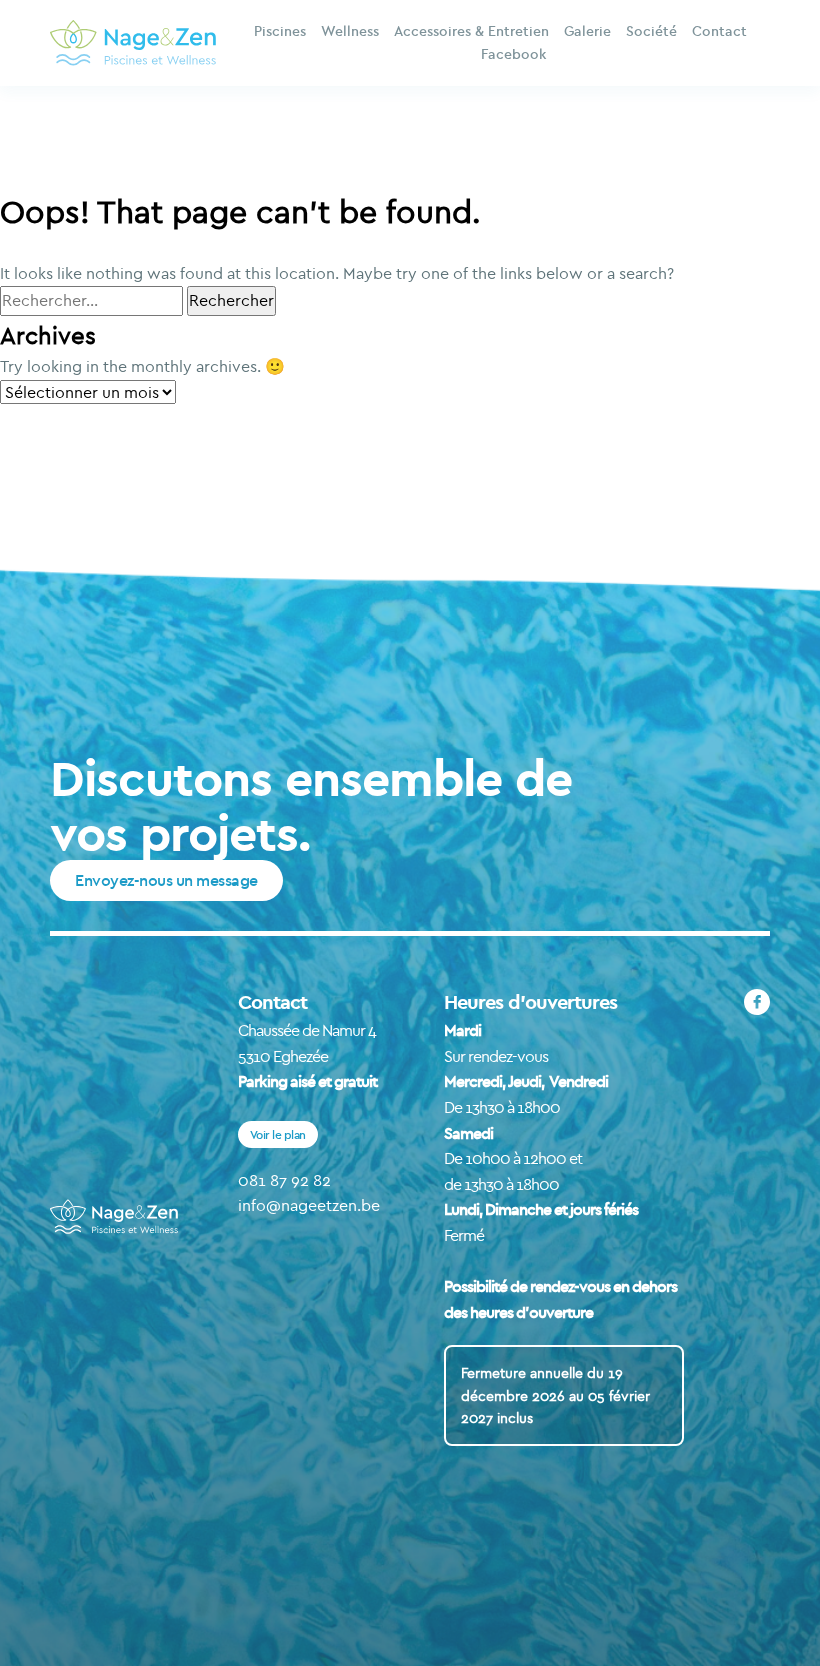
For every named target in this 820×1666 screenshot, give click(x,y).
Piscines (280, 31)
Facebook (513, 54)
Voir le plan (278, 1134)
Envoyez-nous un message (166, 880)
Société (651, 31)
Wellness (350, 31)
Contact (719, 31)
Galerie (587, 31)
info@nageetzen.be (309, 1205)
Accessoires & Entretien (471, 31)
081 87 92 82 (284, 1180)
